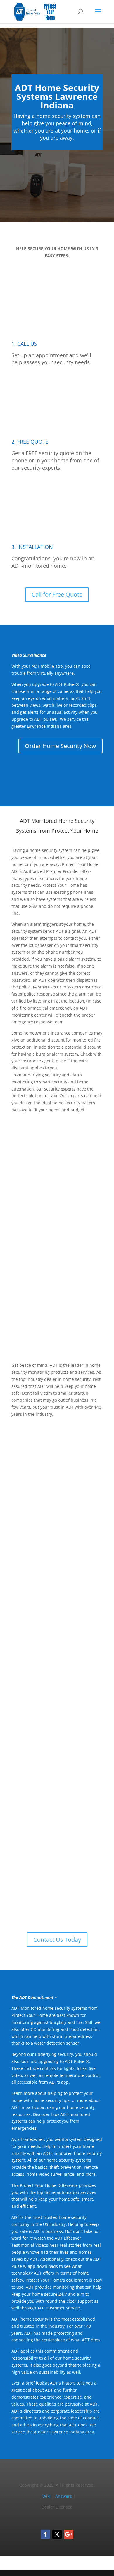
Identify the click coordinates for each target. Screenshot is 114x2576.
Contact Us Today (57, 1940)
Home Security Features (64, 1331)
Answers (64, 2496)
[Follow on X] (57, 2534)
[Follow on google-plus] (69, 2534)
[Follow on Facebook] (45, 2534)
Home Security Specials (65, 1639)
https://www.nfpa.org (73, 1550)
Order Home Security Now (61, 746)
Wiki (46, 2496)
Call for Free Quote (57, 595)
